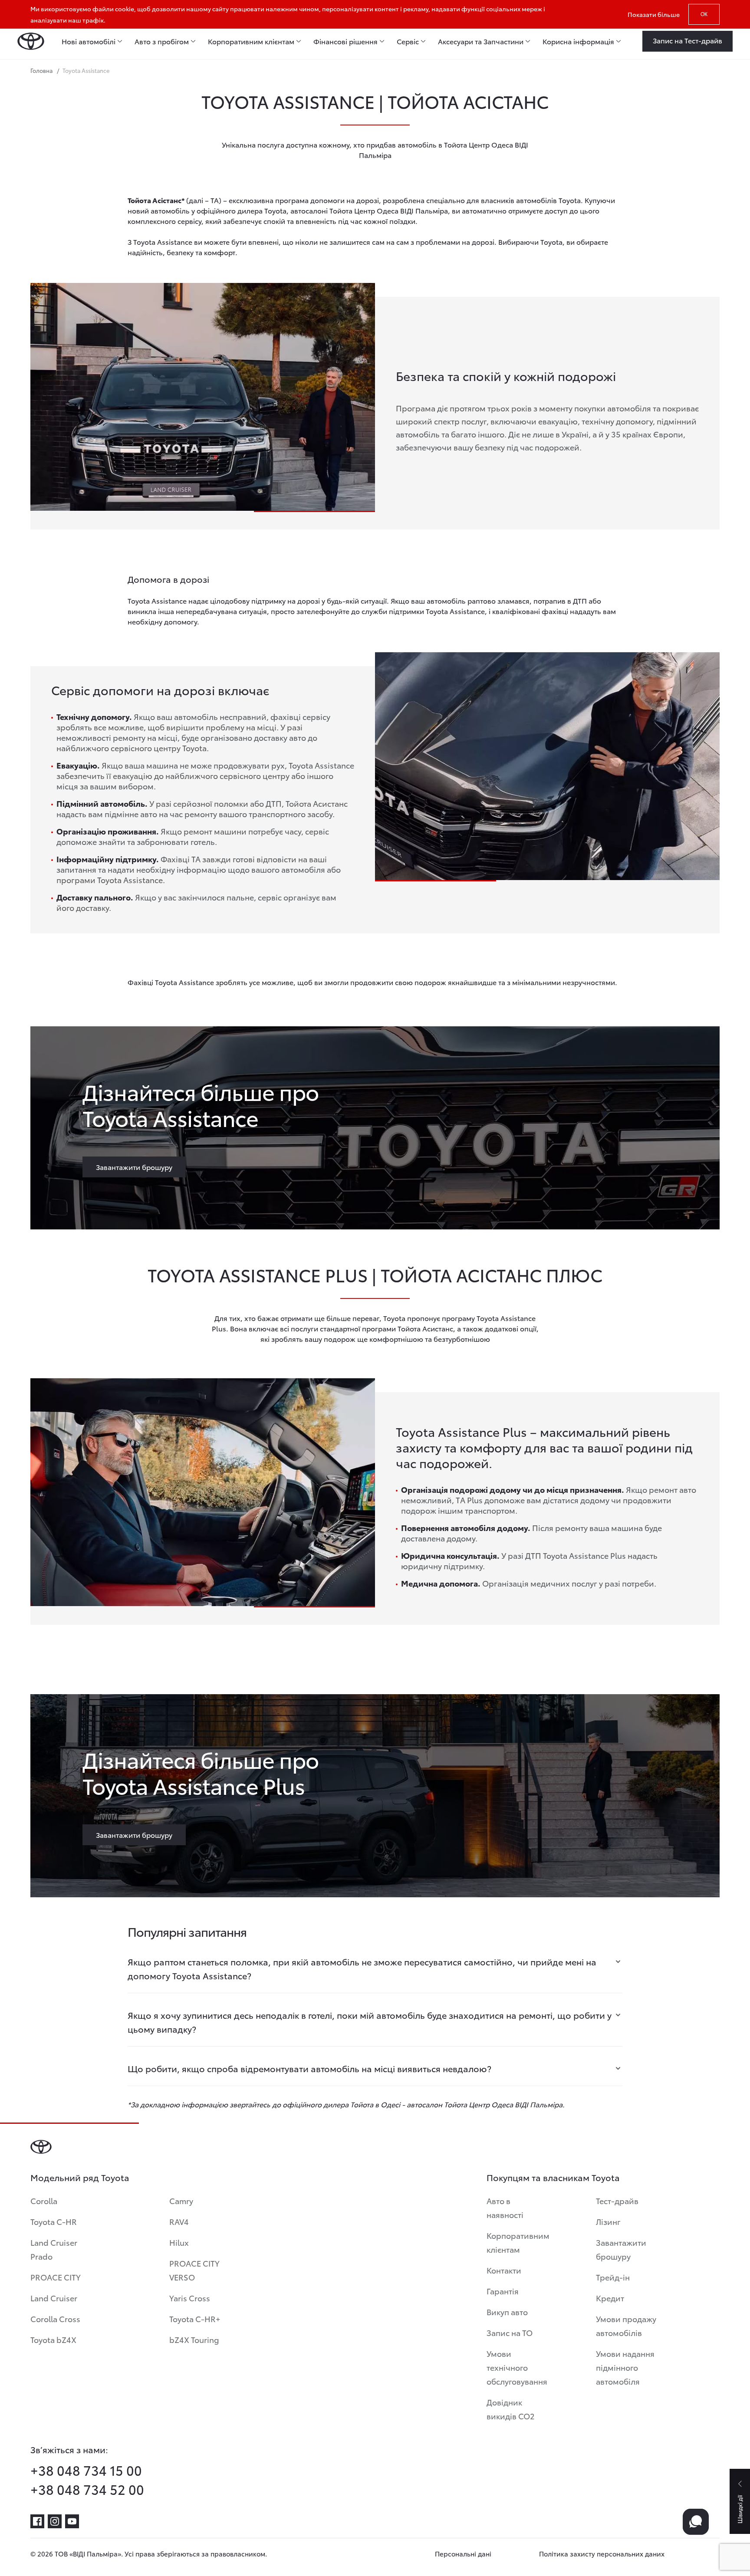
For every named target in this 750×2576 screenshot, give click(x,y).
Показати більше (654, 14)
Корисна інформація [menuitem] (578, 41)
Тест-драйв (617, 2200)
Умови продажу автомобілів (626, 2325)
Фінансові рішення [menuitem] (345, 41)
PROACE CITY (56, 2277)
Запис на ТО (510, 2332)
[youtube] (72, 2521)
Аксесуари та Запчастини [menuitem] (481, 41)
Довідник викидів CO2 (511, 2409)
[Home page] (31, 41)
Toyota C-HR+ (195, 2318)
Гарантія (503, 2291)
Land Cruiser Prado (54, 2249)
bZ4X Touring (194, 2339)
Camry (181, 2200)
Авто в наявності (505, 2207)
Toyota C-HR (54, 2221)
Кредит (610, 2298)
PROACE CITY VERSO (194, 2270)
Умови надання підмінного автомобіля (625, 2367)
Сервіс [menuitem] (408, 41)
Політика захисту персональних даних (602, 2553)
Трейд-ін (613, 2277)
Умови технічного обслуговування (517, 2367)
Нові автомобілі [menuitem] (89, 41)
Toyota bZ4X (53, 2339)
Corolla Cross (55, 2318)
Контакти (504, 2270)
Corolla (44, 2200)
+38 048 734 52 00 (87, 2489)
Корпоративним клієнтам (518, 2242)
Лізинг (608, 2221)
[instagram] (55, 2521)
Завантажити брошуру (621, 2249)
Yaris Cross (190, 2298)
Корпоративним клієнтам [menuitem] (251, 41)
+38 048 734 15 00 (86, 2470)
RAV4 (179, 2221)
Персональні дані (463, 2553)
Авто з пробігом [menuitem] (162, 41)
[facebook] (37, 2521)
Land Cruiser (54, 2298)
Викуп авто (507, 2311)
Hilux (179, 2242)
